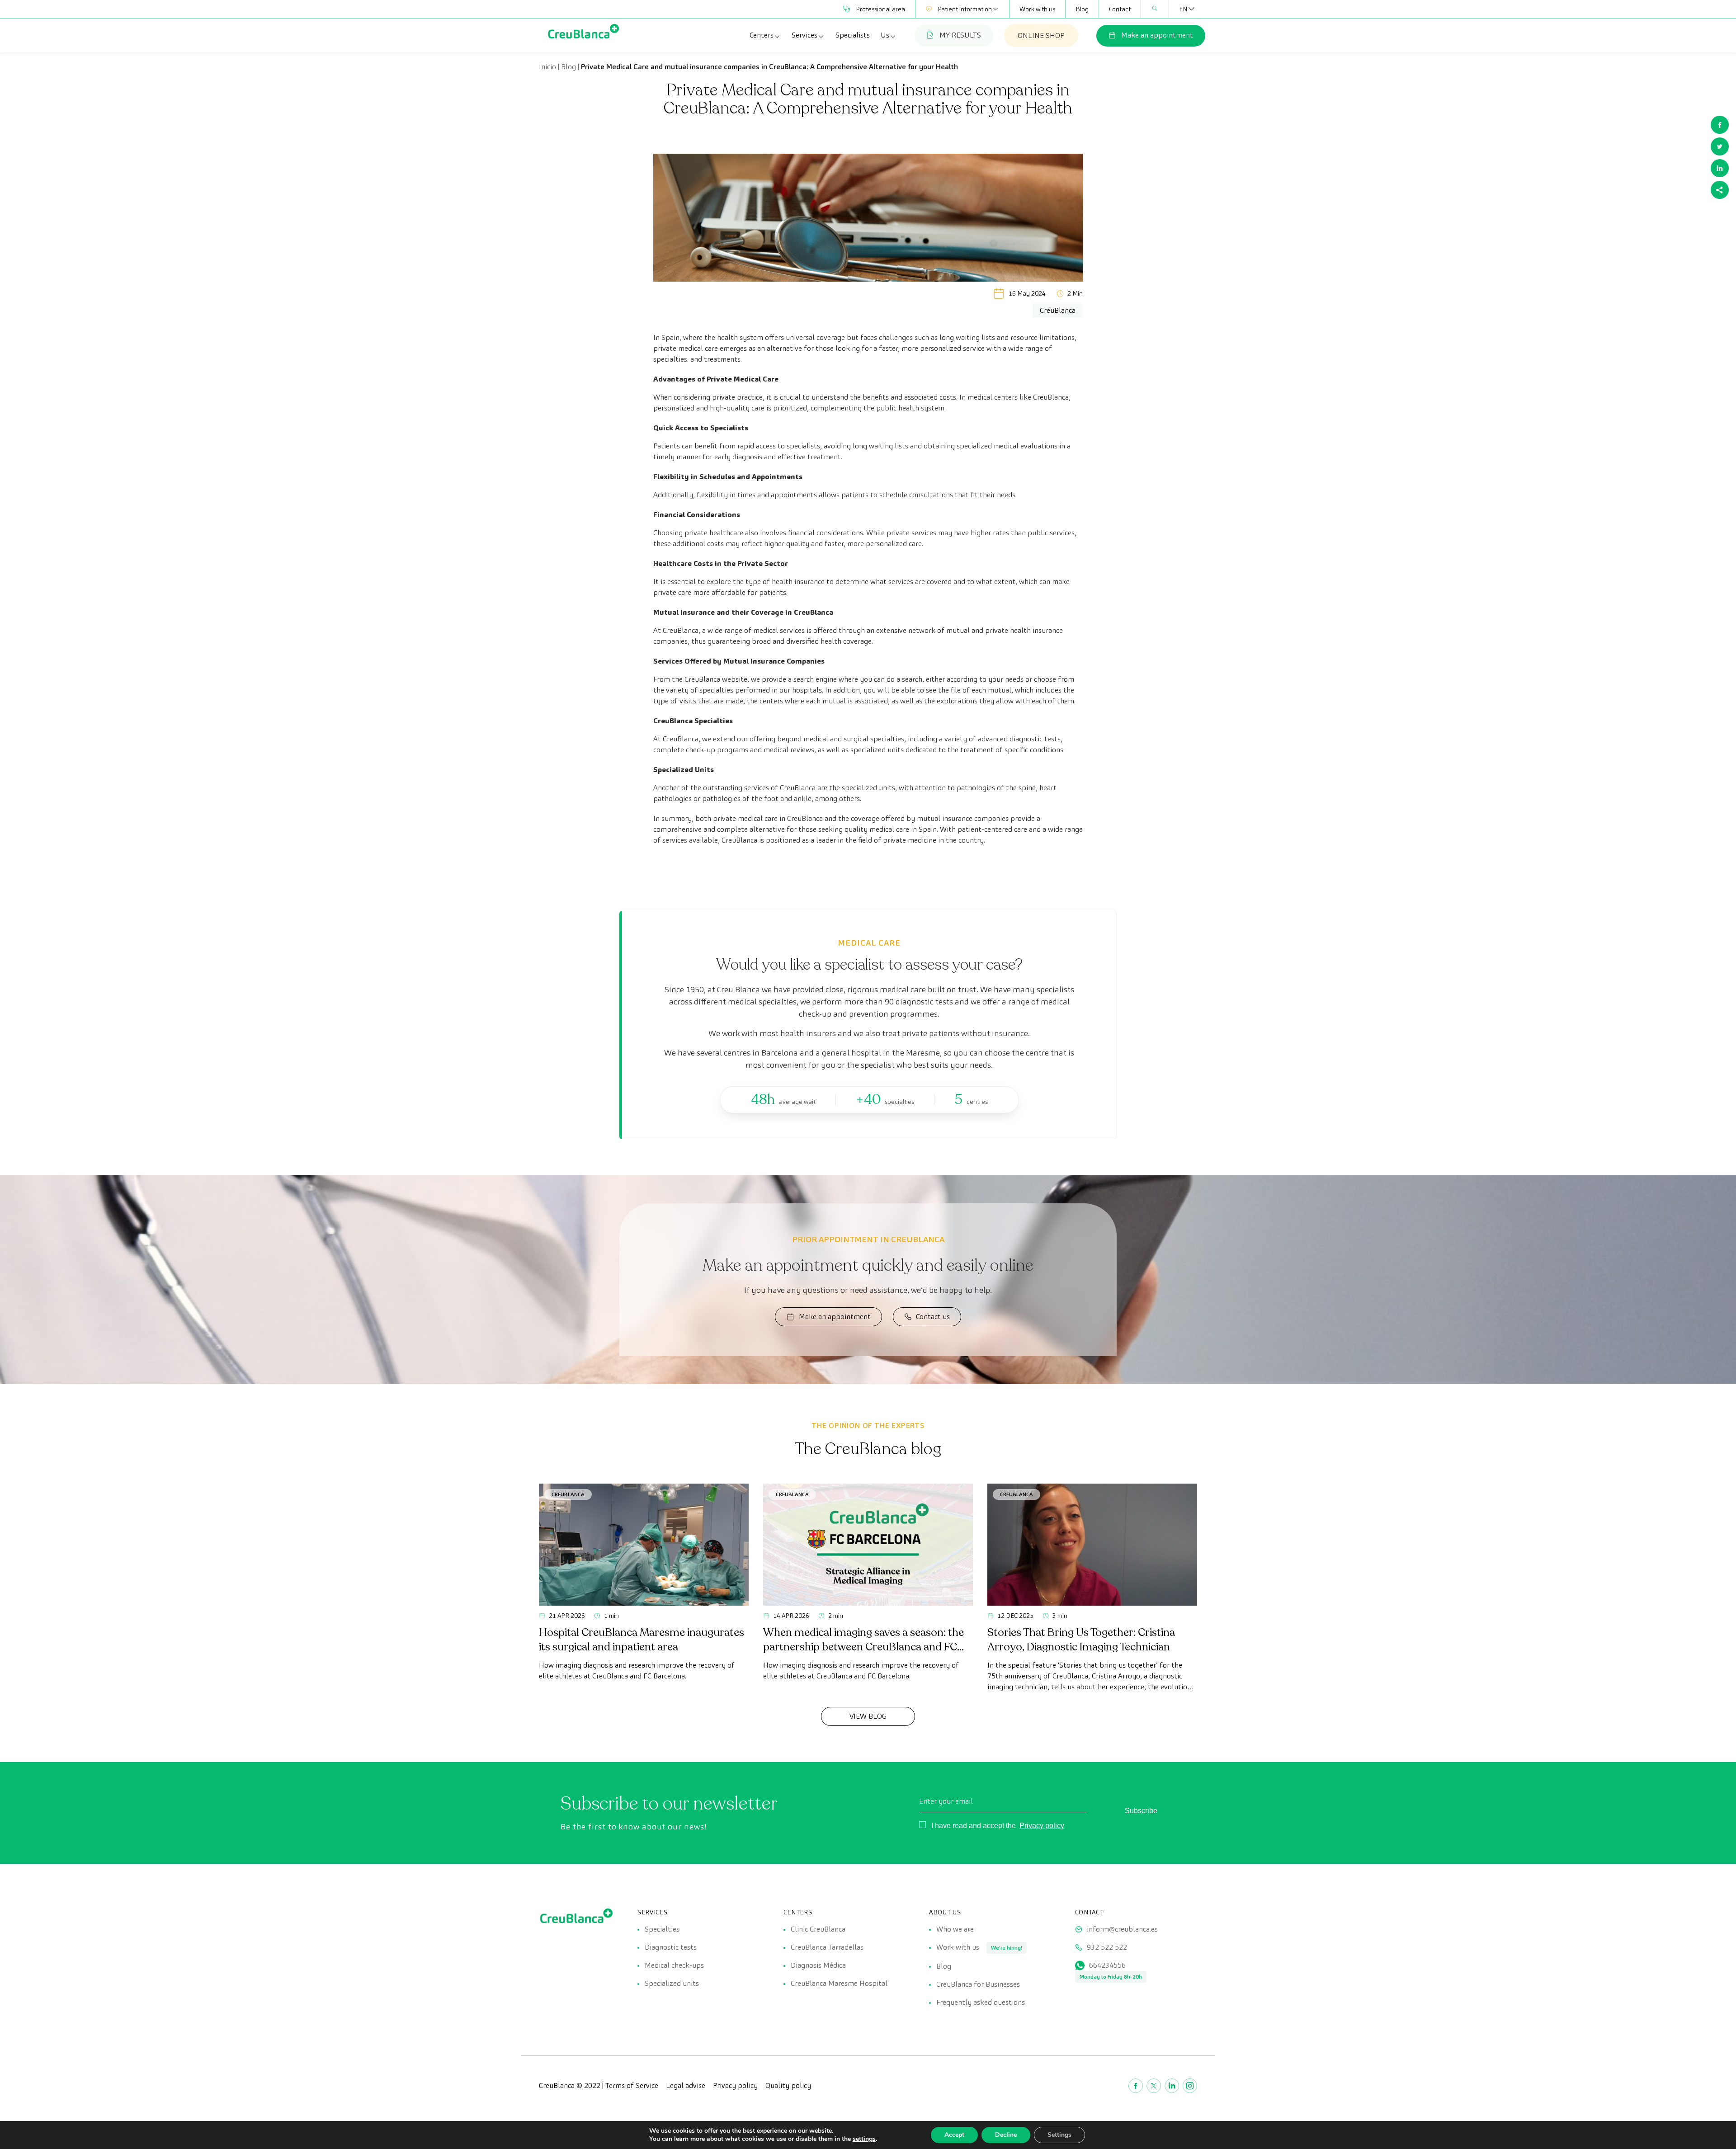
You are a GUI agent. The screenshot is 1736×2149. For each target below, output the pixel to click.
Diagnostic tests (671, 1947)
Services (804, 35)
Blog (1082, 9)
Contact (1120, 9)
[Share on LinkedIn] (1720, 168)
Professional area (880, 9)
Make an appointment (1157, 35)
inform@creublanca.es (1122, 1929)
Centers (762, 35)
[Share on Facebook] (1720, 125)
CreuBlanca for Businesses (978, 1984)
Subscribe (1141, 1811)
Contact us (933, 1317)
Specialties (662, 1929)
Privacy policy (1042, 1826)
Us (885, 35)
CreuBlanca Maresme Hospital (839, 1983)
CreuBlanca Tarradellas (827, 1947)
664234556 (1107, 1965)
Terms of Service (632, 2085)
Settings (1059, 2135)
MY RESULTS (960, 35)
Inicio (547, 67)
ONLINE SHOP (1041, 35)
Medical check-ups (674, 1965)
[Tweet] (1720, 146)
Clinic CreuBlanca (818, 1929)
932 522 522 (1107, 1947)
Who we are (955, 1929)
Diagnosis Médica (818, 1965)
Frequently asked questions (981, 2002)
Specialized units (672, 1983)
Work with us (1037, 9)
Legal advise (686, 2085)
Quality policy (788, 2085)
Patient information (965, 9)
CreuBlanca (568, 1494)
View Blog (868, 1716)
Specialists (853, 35)
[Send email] (1720, 190)
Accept (954, 2135)
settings (864, 2139)
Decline (1006, 2135)
